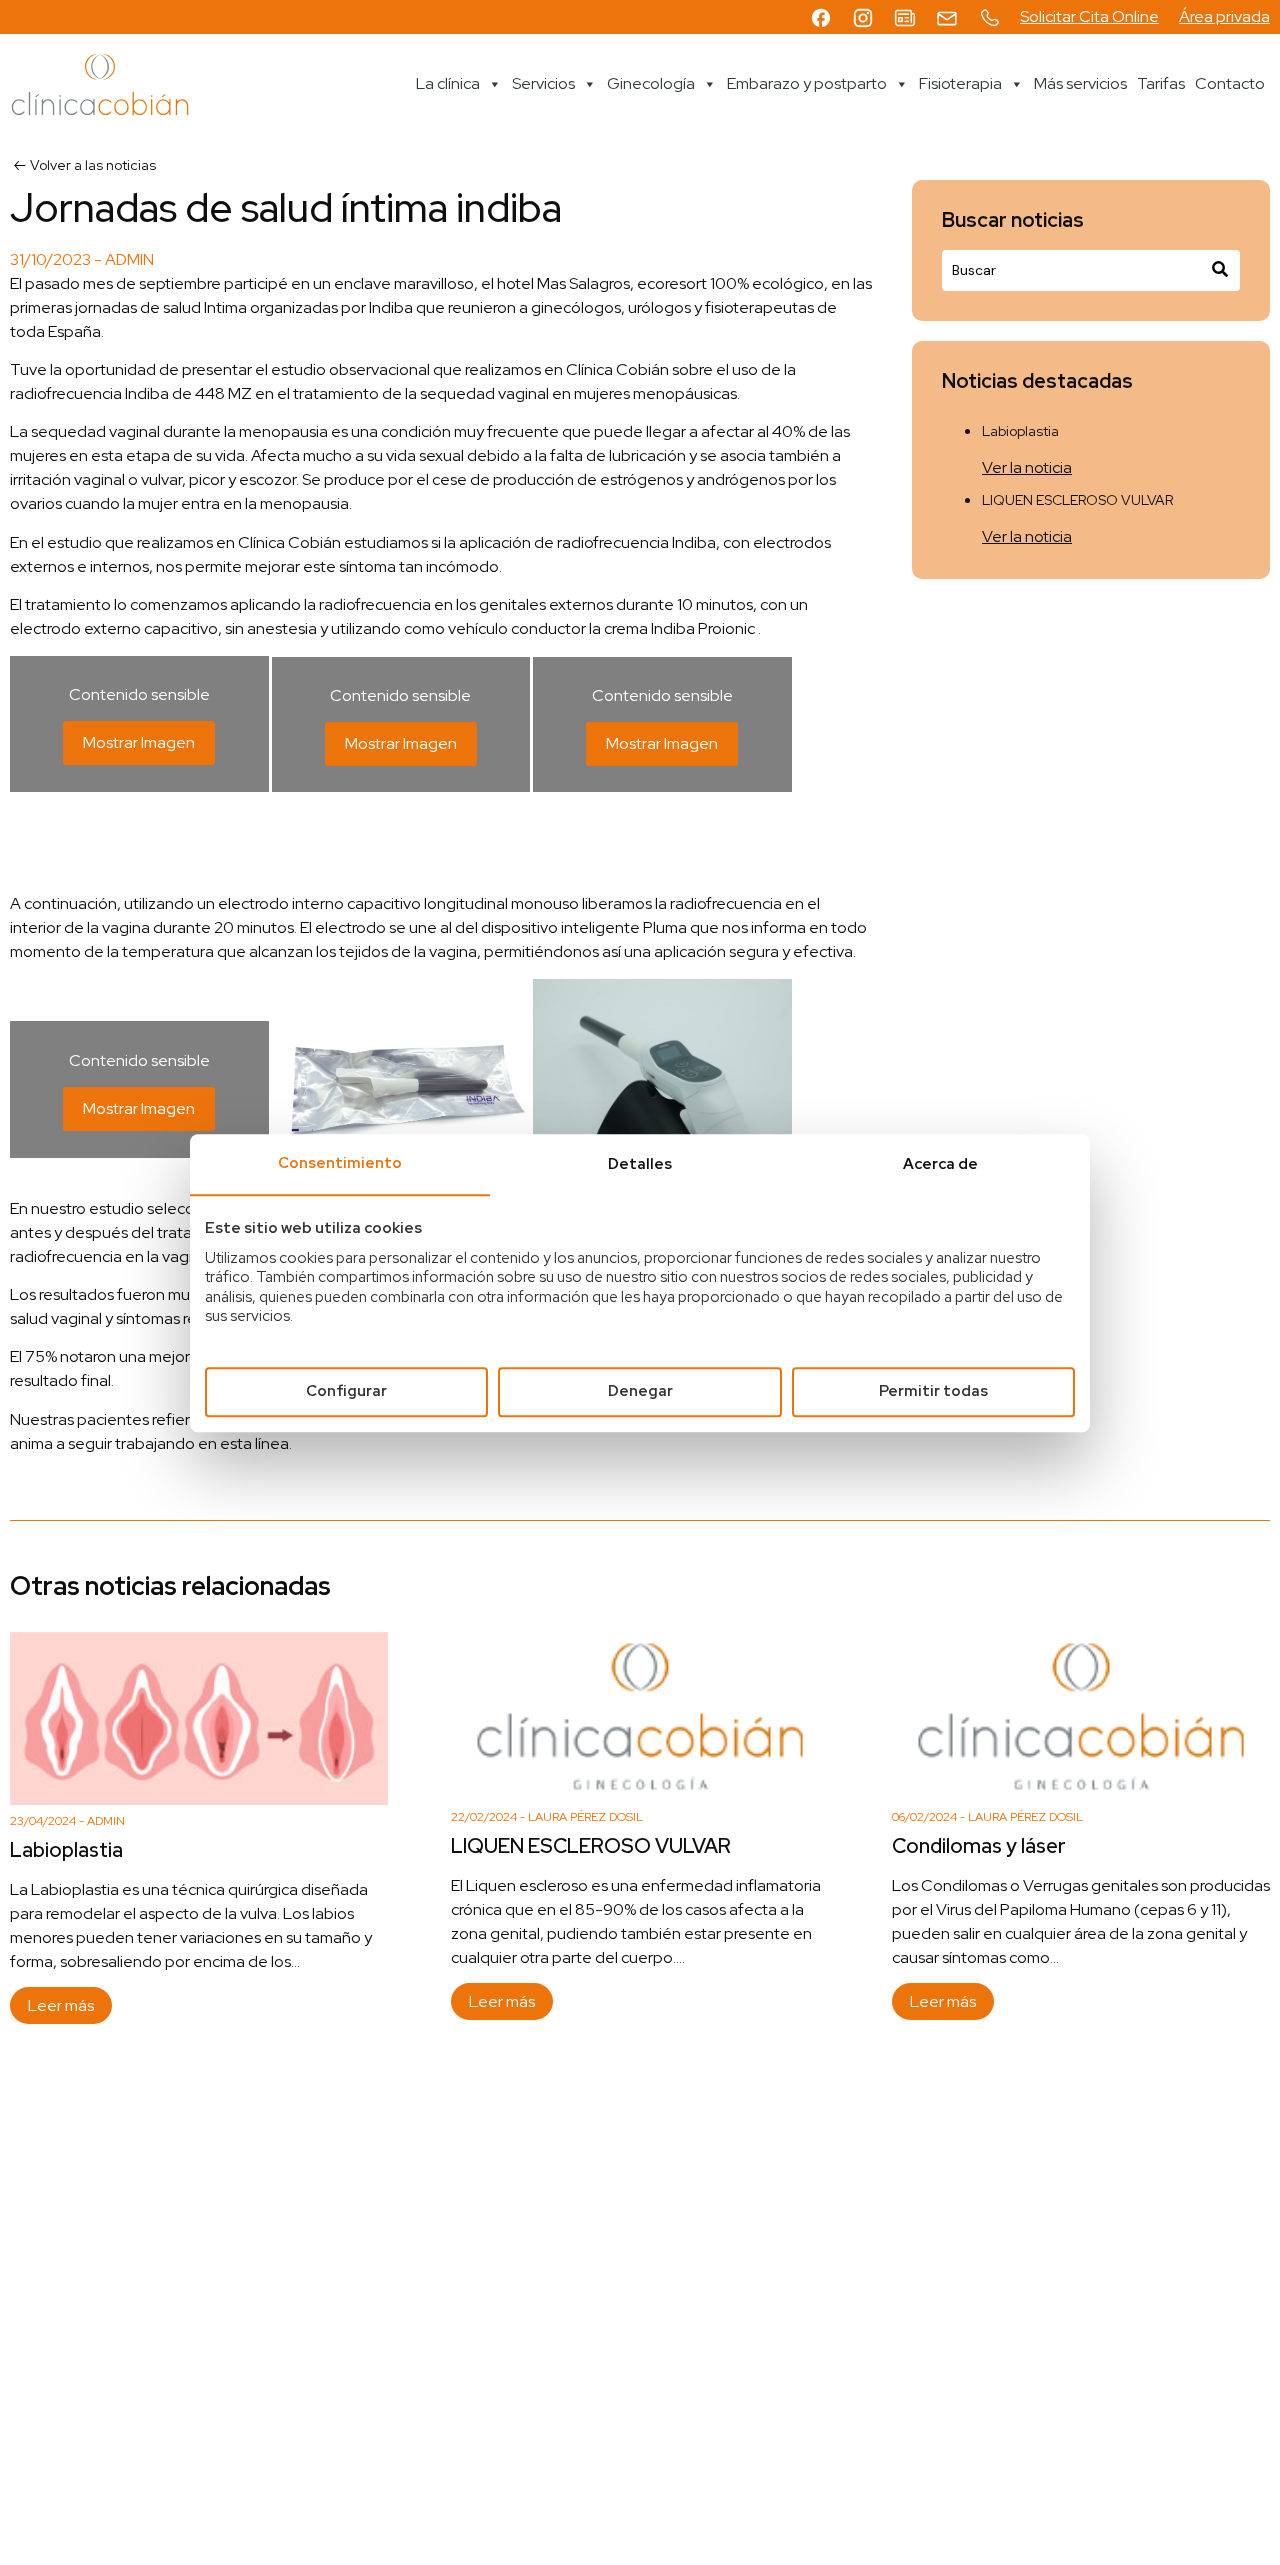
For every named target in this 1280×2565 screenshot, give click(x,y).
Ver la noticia (1027, 467)
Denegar (640, 1391)
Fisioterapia (960, 83)
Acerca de (940, 1164)
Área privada (1224, 16)
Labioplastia (1020, 431)
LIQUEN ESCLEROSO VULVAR (1077, 500)
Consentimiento (340, 1163)
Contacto (1230, 83)
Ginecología (651, 83)
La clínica (448, 83)
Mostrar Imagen (139, 742)
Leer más (61, 2005)
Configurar (346, 1391)
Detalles (640, 1164)
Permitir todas (933, 1391)
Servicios (543, 83)
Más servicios (1080, 83)
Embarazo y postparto (807, 83)
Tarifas (1161, 83)
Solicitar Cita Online (1089, 16)
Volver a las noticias (93, 165)
